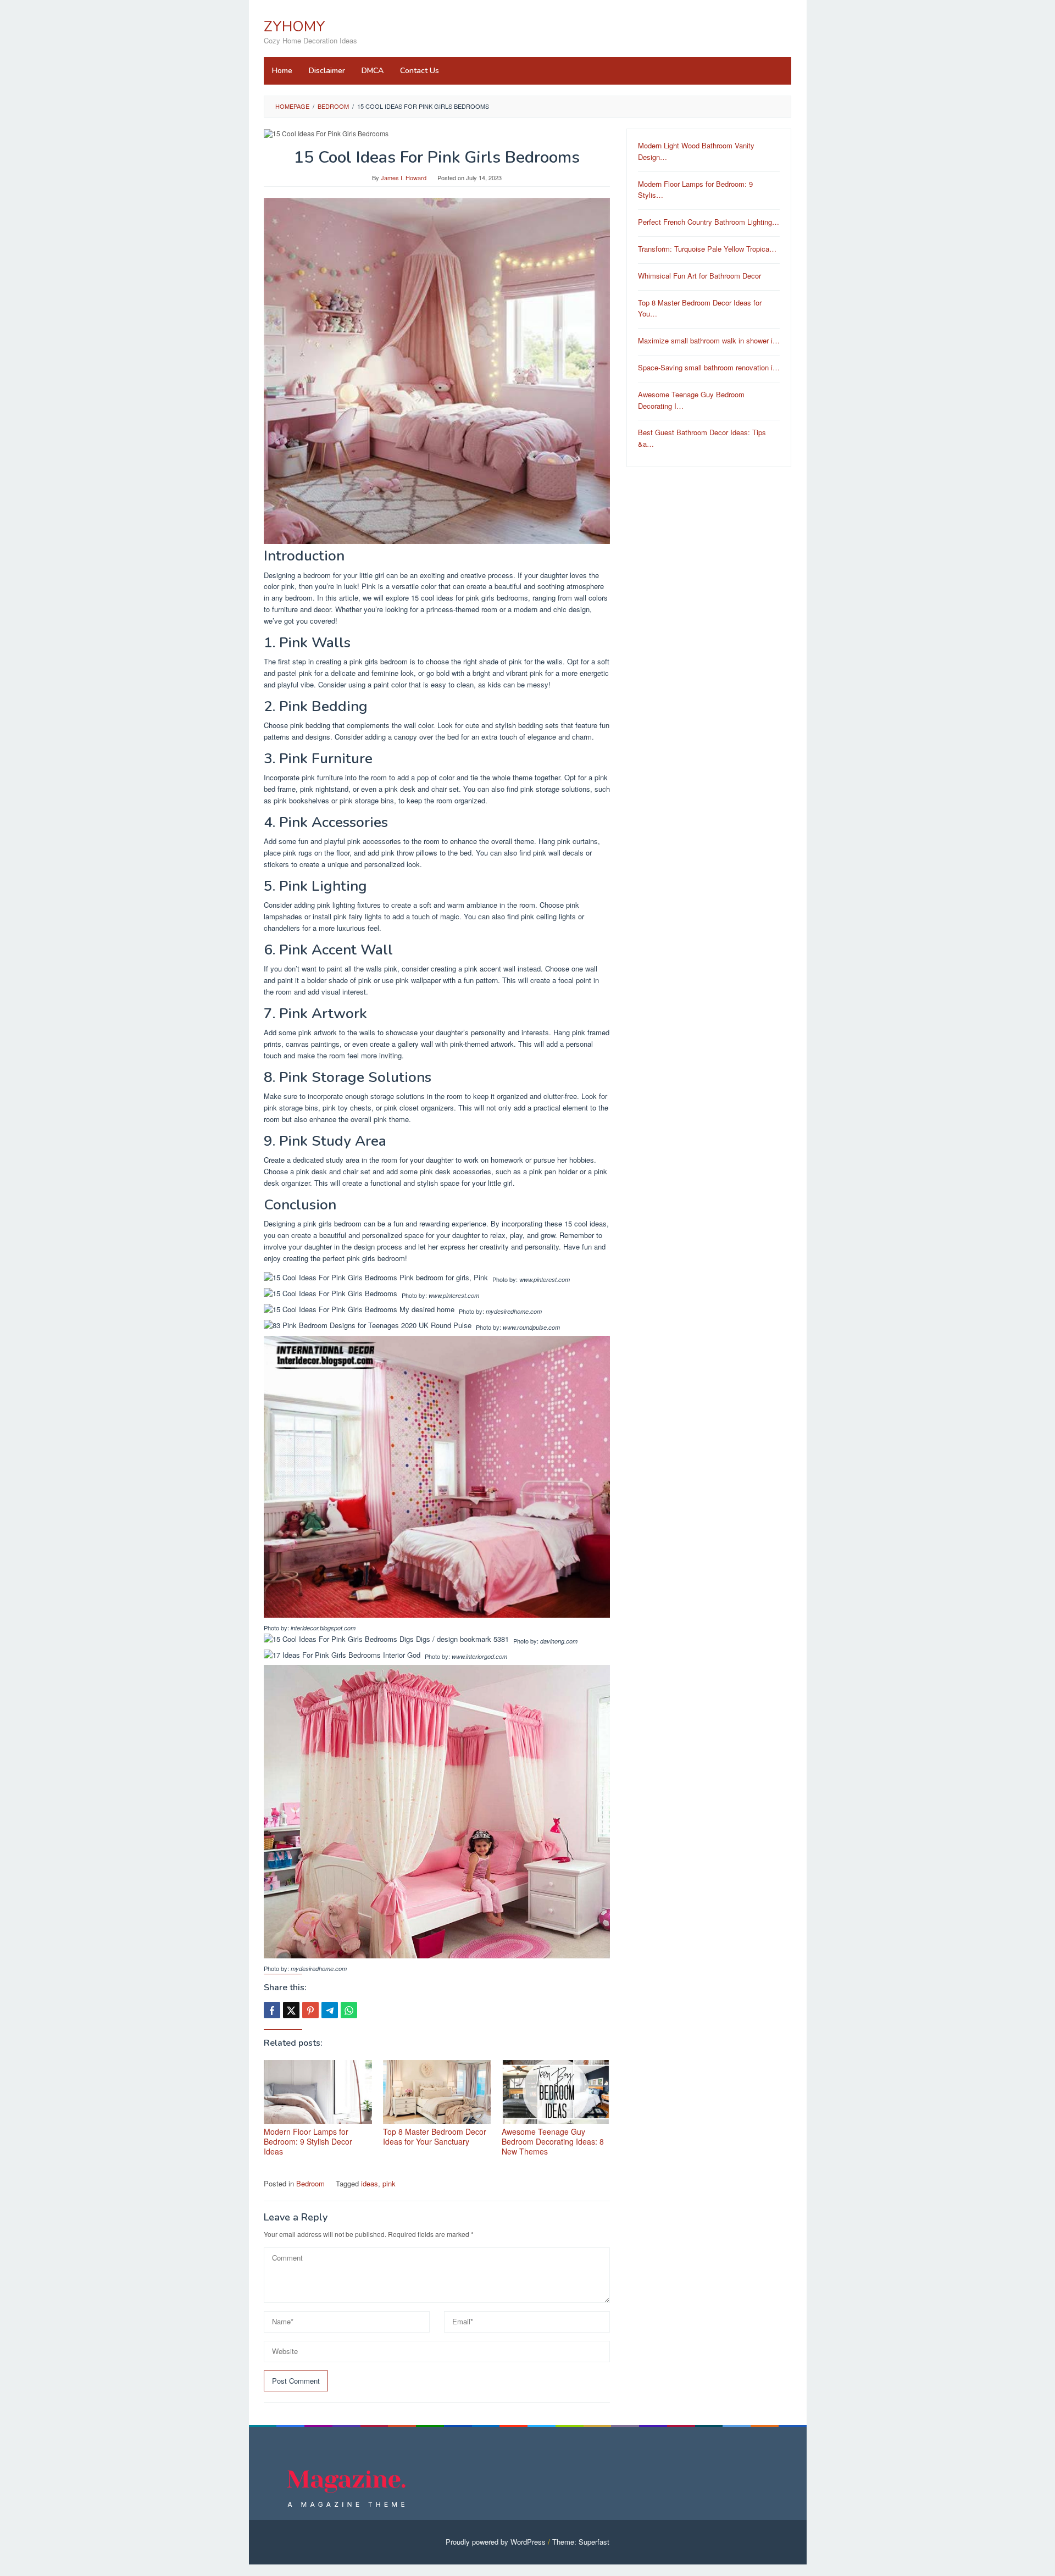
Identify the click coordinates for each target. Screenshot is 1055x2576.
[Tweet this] (291, 2010)
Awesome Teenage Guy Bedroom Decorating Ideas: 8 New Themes (553, 2141)
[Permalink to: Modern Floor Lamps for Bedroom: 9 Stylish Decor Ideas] (318, 2092)
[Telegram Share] (330, 2010)
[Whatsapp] (349, 2010)
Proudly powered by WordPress (496, 2542)
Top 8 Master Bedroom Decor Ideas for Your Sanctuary (435, 2136)
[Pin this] (310, 2010)
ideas (370, 2183)
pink (389, 2183)
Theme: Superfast (581, 2542)
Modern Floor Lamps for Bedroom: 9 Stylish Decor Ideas (308, 2141)
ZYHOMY (295, 27)
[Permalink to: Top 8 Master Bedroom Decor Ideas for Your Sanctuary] (437, 2092)
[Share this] (272, 2010)
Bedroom (310, 2183)
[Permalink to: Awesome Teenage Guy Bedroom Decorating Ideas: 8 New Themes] (556, 2092)
